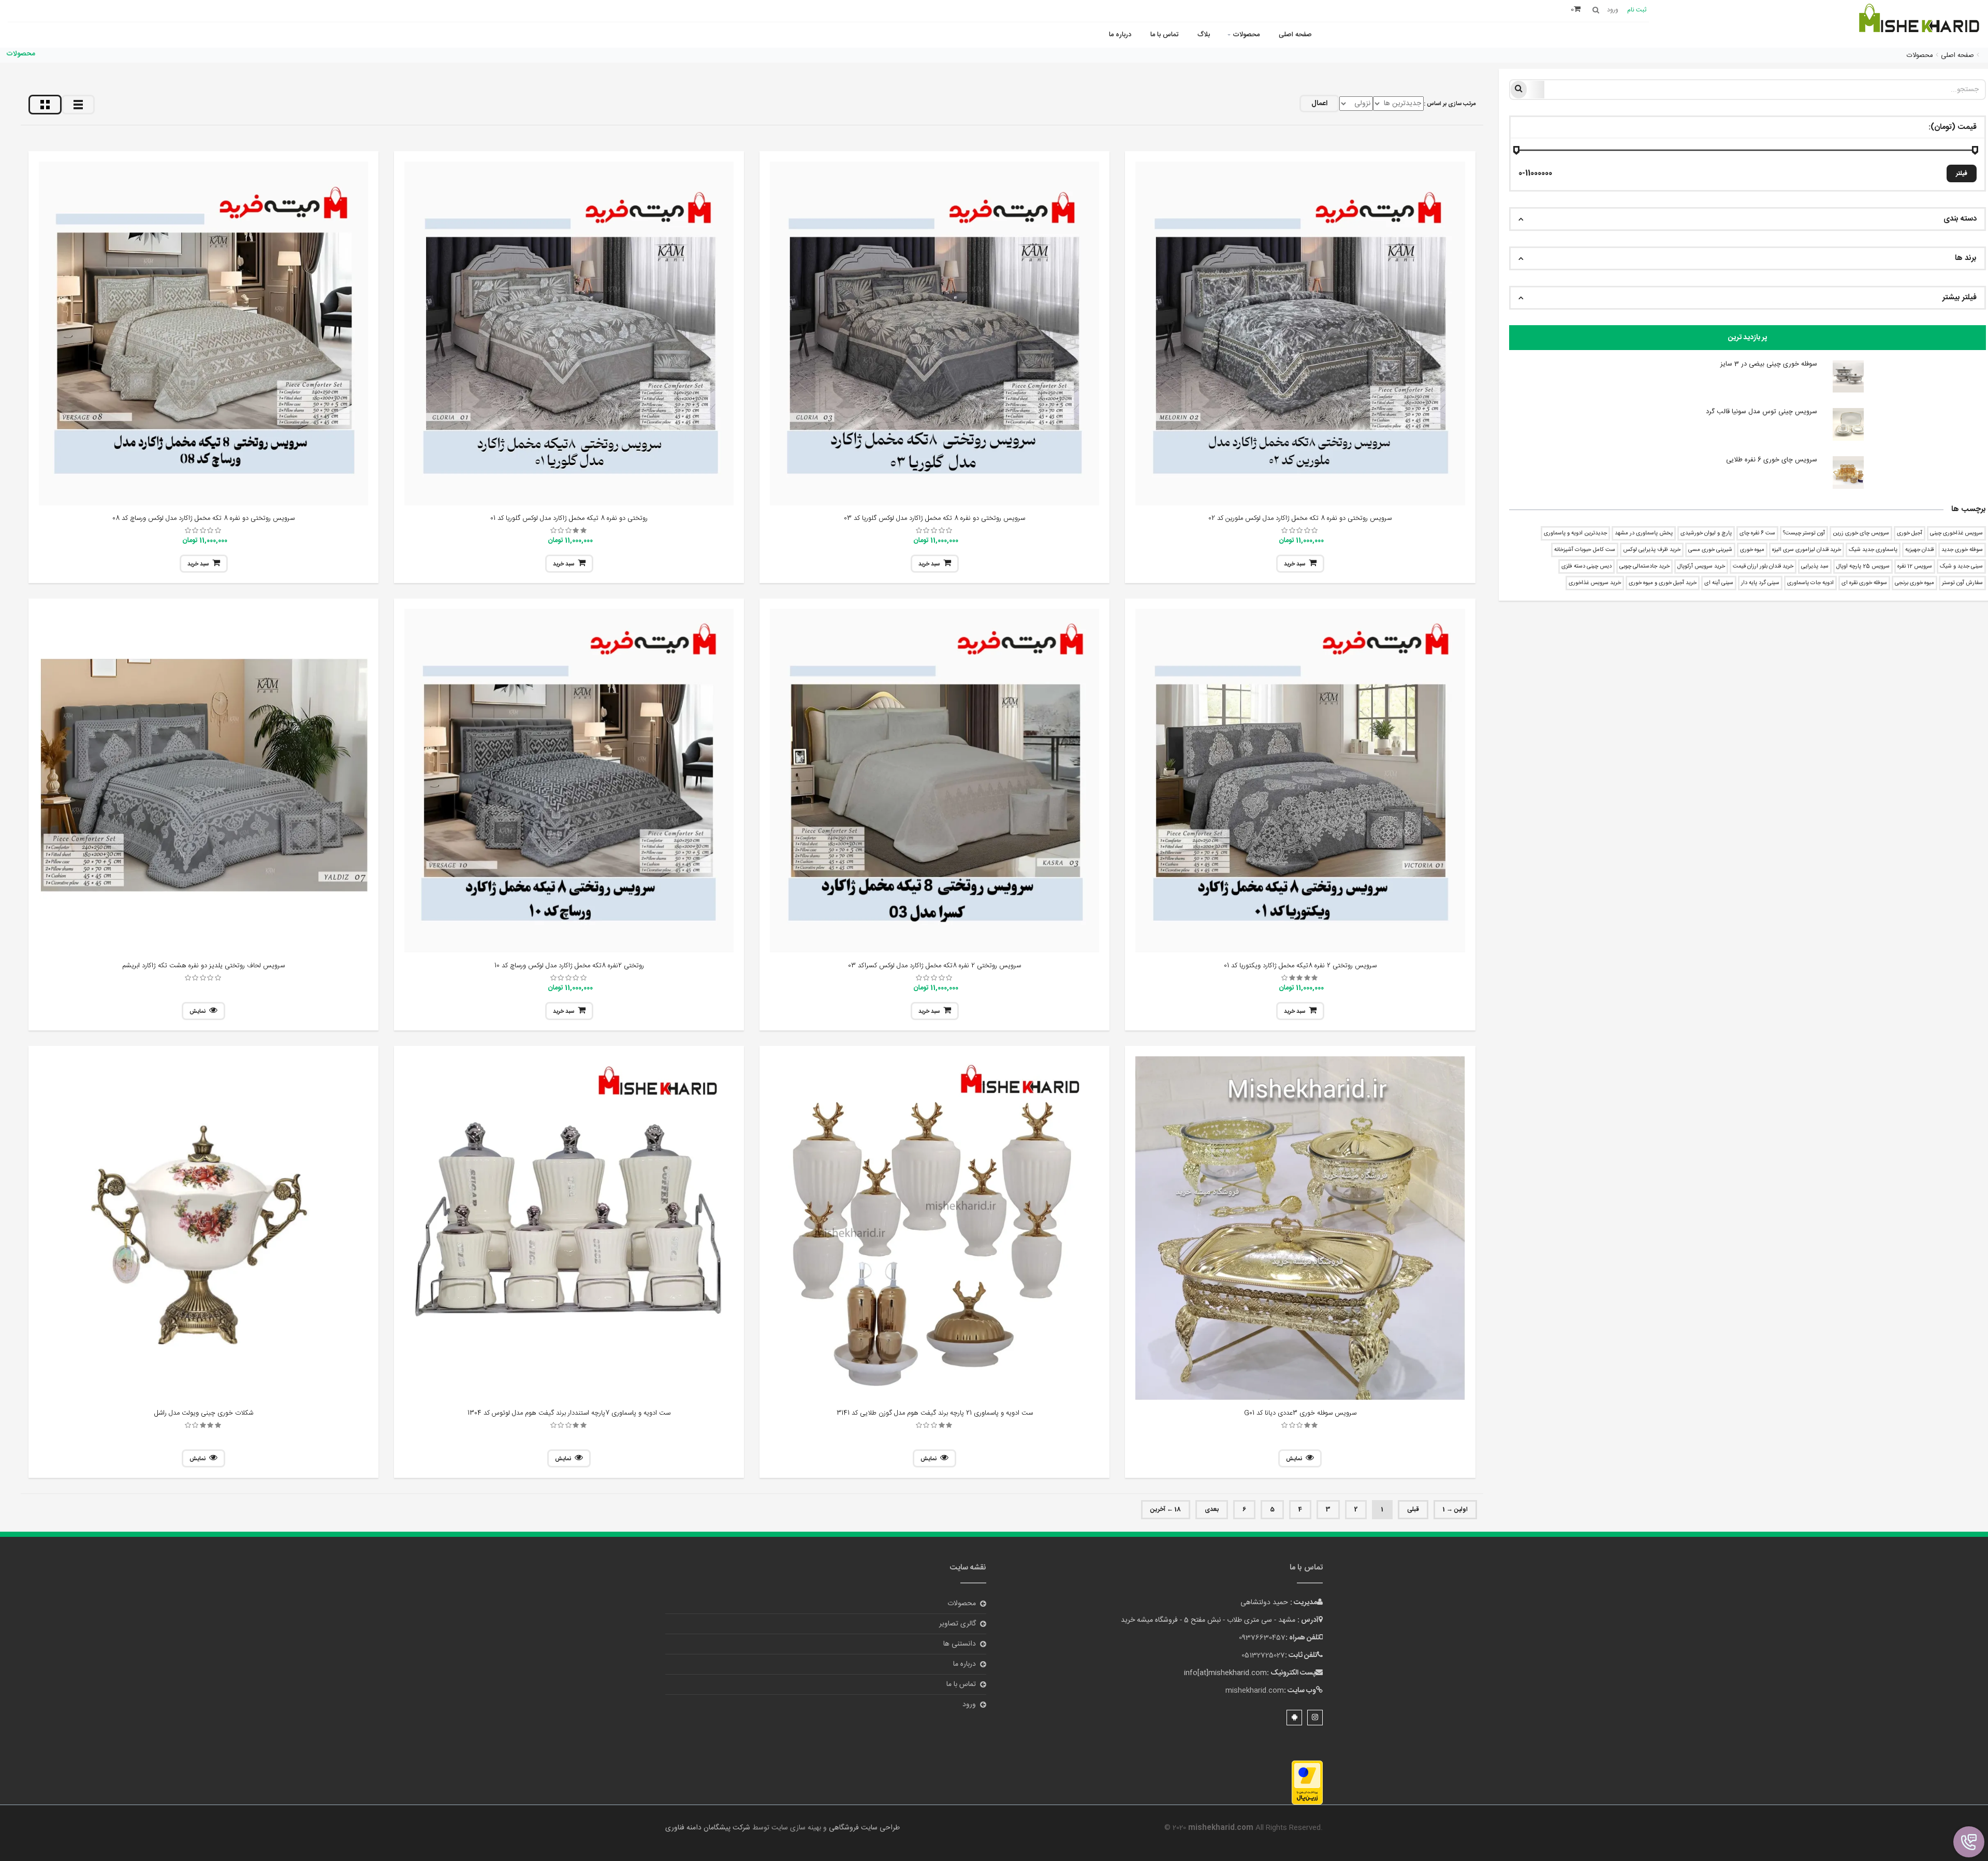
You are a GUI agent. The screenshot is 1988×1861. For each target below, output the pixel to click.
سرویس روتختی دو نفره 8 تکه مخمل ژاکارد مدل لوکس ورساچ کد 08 (203, 518)
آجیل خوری (1910, 533)
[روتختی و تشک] (1918, 25)
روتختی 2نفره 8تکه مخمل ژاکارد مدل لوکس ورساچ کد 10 (569, 966)
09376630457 (1262, 1638)
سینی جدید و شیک (1961, 566)
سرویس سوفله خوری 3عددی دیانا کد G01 (1300, 1413)
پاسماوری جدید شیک (1873, 550)
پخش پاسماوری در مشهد (1644, 533)
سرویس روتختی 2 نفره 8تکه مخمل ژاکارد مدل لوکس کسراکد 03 (934, 966)
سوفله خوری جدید (1962, 550)
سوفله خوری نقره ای (1864, 583)
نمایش (198, 1012)
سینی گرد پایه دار (1760, 583)
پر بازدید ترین (1748, 338)
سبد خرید (1295, 564)
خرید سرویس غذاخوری (1595, 583)
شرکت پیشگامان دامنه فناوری (708, 1828)
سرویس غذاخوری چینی (1956, 533)
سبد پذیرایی (1815, 566)
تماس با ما (1164, 35)
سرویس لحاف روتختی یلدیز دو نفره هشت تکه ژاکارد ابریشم (203, 966)
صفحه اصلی (1295, 35)
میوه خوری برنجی (1914, 583)
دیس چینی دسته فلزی (1587, 566)
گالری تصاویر (958, 1624)
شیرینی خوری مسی (1710, 550)
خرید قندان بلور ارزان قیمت (1763, 566)
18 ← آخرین (1166, 1509)
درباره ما (1120, 35)
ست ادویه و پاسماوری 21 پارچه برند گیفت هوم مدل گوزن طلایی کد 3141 (935, 1413)
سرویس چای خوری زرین (1861, 533)
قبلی (1413, 1509)
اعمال (1319, 104)
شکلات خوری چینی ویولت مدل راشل (204, 1413)
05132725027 (1263, 1655)
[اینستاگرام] (1315, 1718)
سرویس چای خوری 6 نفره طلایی (1772, 460)
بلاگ (1204, 35)
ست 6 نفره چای (1757, 533)
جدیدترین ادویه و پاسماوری (1575, 533)
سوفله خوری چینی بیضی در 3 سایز (1769, 364)
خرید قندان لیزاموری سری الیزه (1807, 550)
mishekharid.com (1255, 1691)
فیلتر (1962, 173)
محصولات (1246, 35)
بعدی (1212, 1509)
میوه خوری (1752, 550)
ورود (969, 1705)
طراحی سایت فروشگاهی (863, 1828)
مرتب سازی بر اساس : (1450, 104)
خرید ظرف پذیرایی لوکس (1652, 550)
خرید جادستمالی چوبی (1645, 566)
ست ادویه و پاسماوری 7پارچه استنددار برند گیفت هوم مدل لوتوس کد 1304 (569, 1413)
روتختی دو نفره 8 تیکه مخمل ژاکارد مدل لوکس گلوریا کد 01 (569, 518)
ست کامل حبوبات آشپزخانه (1585, 550)
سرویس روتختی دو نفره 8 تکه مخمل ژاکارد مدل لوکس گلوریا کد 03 (934, 518)
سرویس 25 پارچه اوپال (1863, 566)
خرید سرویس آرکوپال (1701, 566)
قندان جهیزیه (1919, 550)
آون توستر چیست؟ (1804, 533)
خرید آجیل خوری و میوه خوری (1663, 583)
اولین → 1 (1455, 1509)
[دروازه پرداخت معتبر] (1307, 1783)
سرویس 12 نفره (1915, 566)
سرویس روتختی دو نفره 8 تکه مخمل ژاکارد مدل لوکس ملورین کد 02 (1300, 518)
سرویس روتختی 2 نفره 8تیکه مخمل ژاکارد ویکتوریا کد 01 (1300, 966)
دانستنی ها (960, 1644)
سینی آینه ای (1719, 583)
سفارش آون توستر (1962, 583)
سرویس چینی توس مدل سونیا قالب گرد (1762, 412)
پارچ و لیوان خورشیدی (1706, 533)
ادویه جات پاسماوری (1810, 583)
